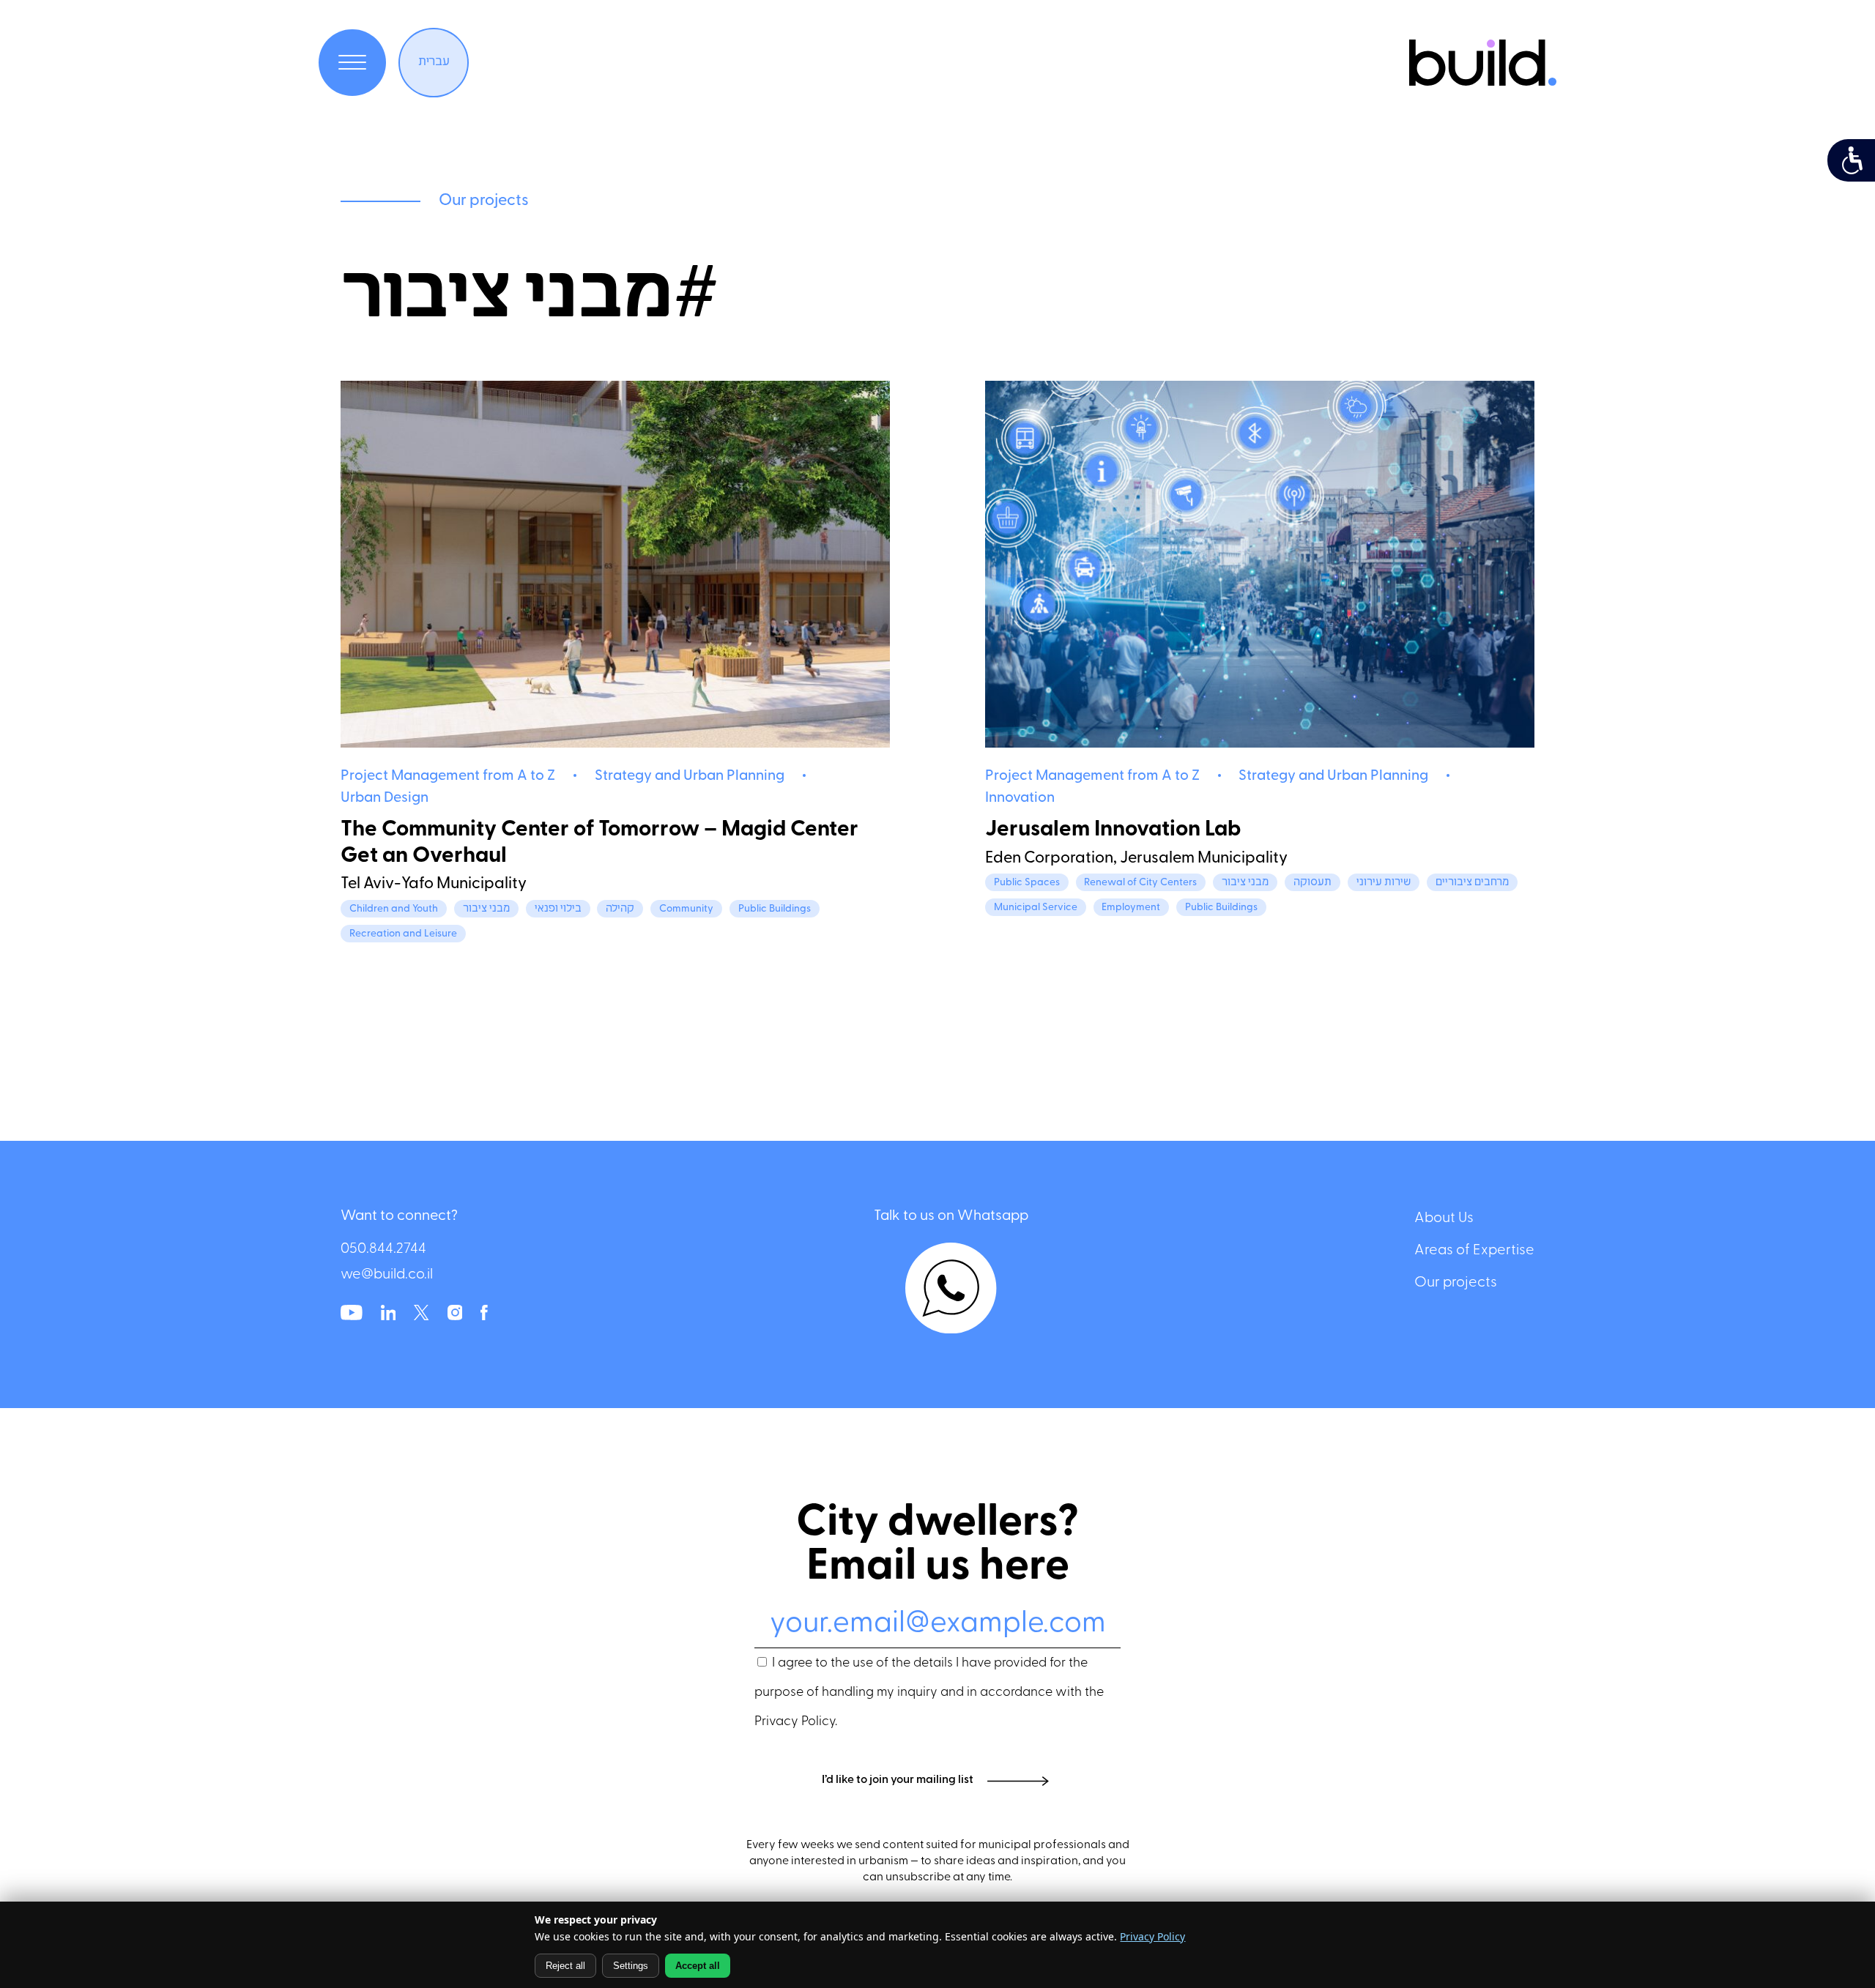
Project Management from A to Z (448, 777)
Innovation (1020, 798)
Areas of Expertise (1474, 1251)
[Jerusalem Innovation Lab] (1260, 565)
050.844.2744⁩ (383, 1250)
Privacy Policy (795, 1722)
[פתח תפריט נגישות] (1851, 160)
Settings (631, 1966)
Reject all (565, 1966)
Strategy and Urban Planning (690, 777)
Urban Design (385, 798)
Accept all (698, 1966)
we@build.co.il (387, 1275)
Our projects (1456, 1283)
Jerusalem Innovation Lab (1113, 830)
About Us (1444, 1218)
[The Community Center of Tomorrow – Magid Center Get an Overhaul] (615, 565)
